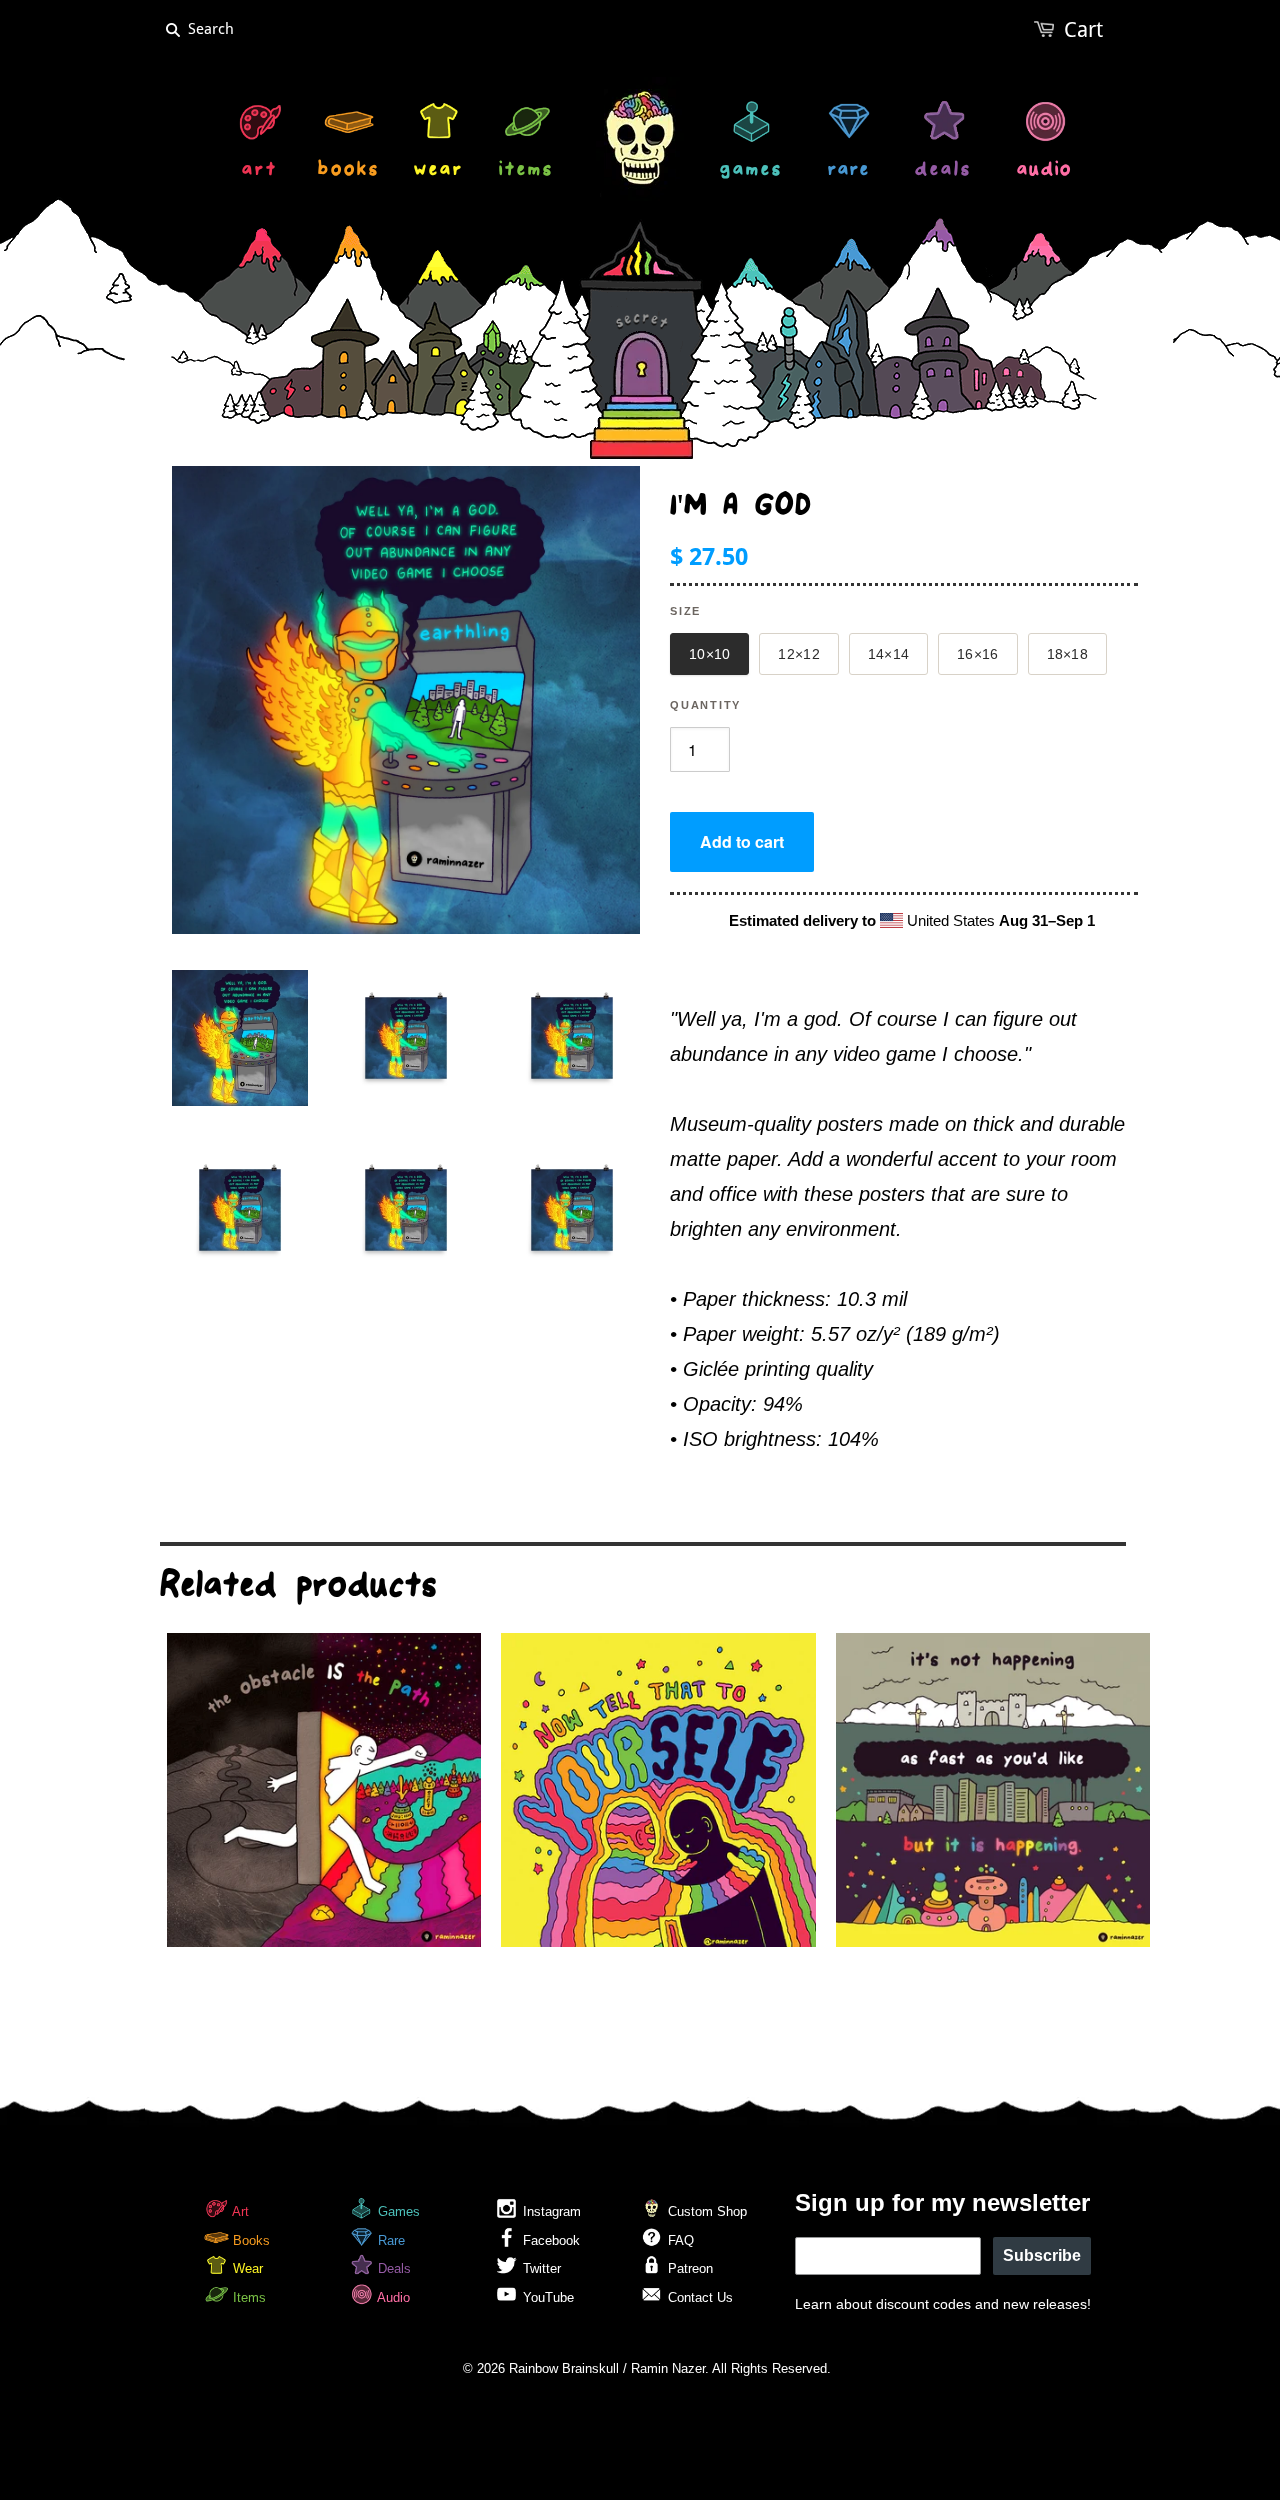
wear (439, 171)
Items (247, 2297)
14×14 (888, 654)
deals (943, 171)
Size (685, 611)
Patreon (688, 2268)
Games (397, 2211)
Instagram (550, 2211)
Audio (392, 2297)
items (526, 171)
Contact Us (698, 2297)
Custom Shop (705, 2211)
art (260, 171)
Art (239, 2211)
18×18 (1067, 654)
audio (1044, 171)
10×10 (709, 654)
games (751, 171)
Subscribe (1042, 2255)
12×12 (798, 654)
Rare (389, 2240)
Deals (392, 2268)
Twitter (540, 2268)
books (349, 171)
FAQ (679, 2240)
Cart (1083, 29)
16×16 (977, 654)
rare (849, 171)
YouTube (546, 2297)
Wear (246, 2268)
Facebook (549, 2240)
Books (249, 2240)
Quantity (705, 705)
